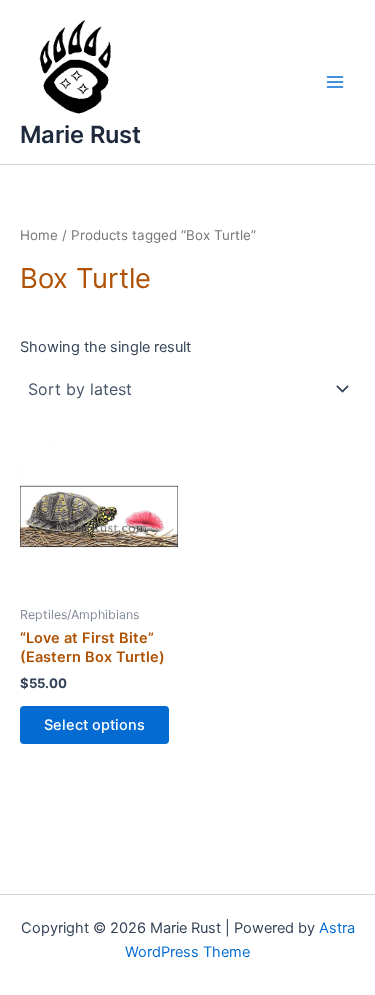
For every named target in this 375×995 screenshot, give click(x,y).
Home (39, 235)
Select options (94, 725)
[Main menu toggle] (335, 82)
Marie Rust (80, 134)
